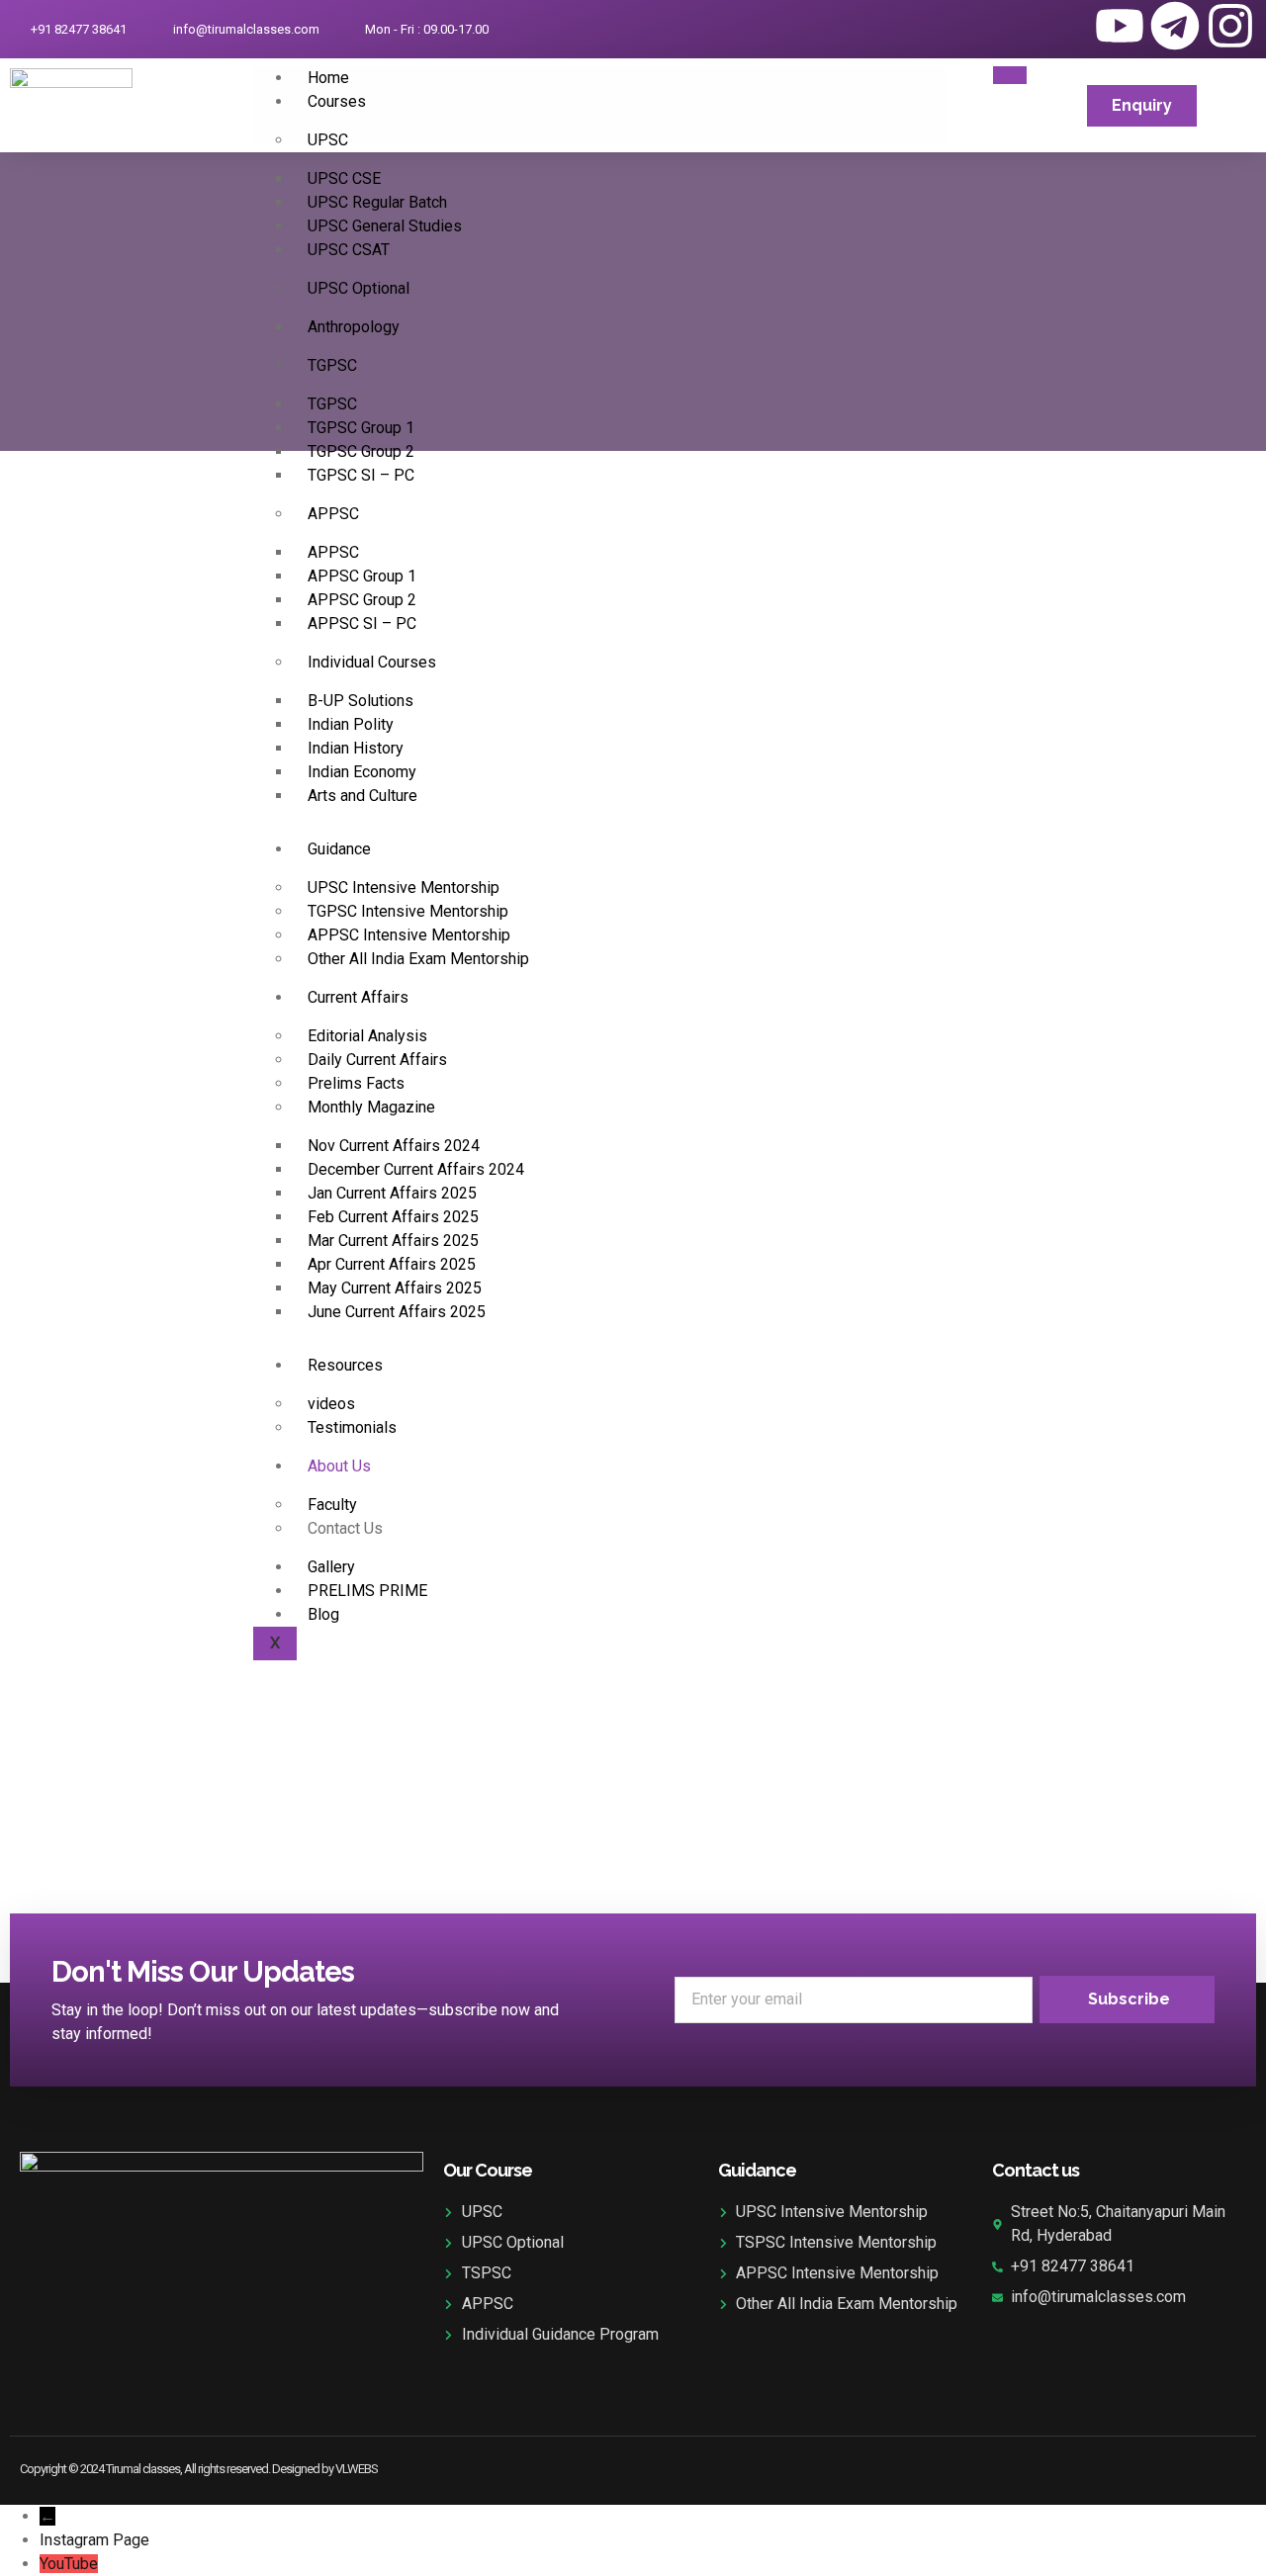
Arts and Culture (362, 796)
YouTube (69, 2564)
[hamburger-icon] (1010, 75)
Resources (345, 1365)
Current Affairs (358, 997)
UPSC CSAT (349, 250)
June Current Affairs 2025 (397, 1312)
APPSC (333, 514)
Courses (337, 101)
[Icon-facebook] (1009, 26)
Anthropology (354, 327)
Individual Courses (372, 662)
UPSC (328, 140)
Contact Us (345, 1528)
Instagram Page (94, 2540)
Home (328, 78)
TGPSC (332, 365)
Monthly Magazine (371, 1107)
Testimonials (352, 1427)
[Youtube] (1120, 26)
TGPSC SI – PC (361, 475)
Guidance (339, 849)
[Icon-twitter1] (1064, 26)
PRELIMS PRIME (367, 1591)
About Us (339, 1466)
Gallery (331, 1567)
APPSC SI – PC (362, 623)
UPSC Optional (359, 288)
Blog (323, 1614)
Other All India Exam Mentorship (418, 959)
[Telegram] (1175, 26)
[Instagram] (1230, 26)
